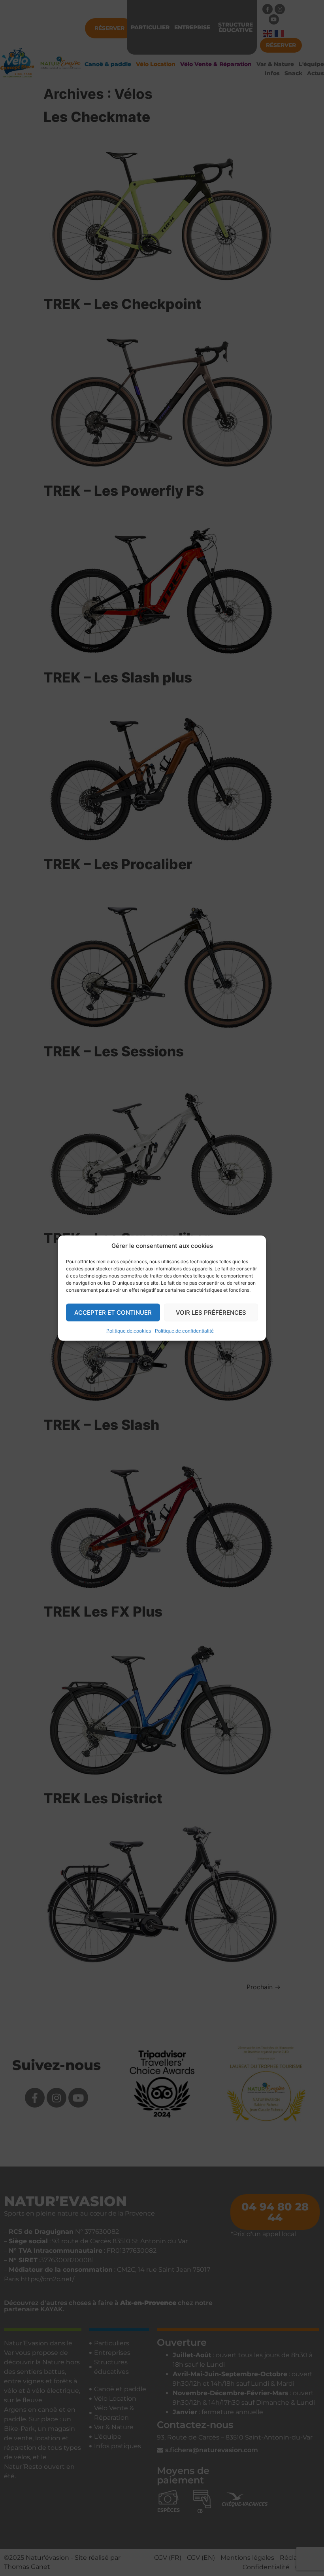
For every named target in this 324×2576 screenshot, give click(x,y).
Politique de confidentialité (184, 1331)
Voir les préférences (211, 1312)
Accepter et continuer (113, 1312)
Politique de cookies (129, 1331)
